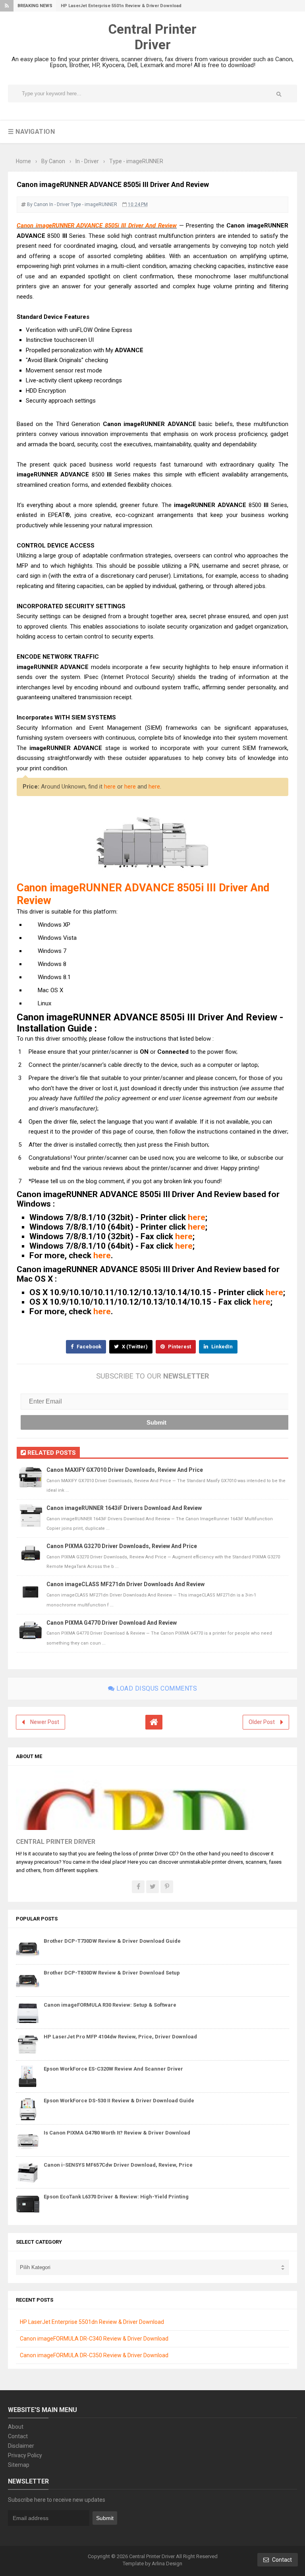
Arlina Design (167, 2563)
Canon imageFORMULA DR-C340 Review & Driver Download (94, 2339)
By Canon (38, 204)
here (110, 787)
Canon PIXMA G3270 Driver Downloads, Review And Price (122, 1546)
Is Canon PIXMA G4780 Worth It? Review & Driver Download (117, 2133)
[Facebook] (138, 1887)
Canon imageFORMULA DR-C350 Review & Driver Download (94, 2355)
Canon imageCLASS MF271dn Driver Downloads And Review (125, 1584)
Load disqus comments (156, 1688)
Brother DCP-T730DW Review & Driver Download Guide (112, 1941)
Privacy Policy (25, 2455)
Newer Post (45, 1722)
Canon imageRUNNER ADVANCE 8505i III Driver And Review (97, 226)
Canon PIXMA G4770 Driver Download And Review (112, 1623)
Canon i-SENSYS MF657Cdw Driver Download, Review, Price (118, 2165)
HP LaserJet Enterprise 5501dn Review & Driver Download (92, 2322)
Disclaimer (21, 2446)
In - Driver (59, 204)
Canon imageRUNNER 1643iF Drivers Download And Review (124, 1508)
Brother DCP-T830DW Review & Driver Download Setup (112, 1973)
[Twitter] (152, 1887)
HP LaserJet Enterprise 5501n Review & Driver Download (121, 6)
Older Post (262, 1722)
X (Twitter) (134, 1347)
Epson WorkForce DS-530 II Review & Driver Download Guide (119, 2101)
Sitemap (19, 2465)
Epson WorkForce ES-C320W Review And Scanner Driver (113, 2069)
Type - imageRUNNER (94, 204)
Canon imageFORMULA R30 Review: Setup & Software (110, 2005)
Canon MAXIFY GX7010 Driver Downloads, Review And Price (125, 1470)
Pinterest (179, 1347)
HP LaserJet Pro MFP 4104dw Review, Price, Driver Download (120, 2037)
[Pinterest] (167, 1887)
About (16, 2427)
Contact (18, 2436)
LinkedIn (221, 1347)
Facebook (88, 1347)
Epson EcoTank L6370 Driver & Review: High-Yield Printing (116, 2197)
